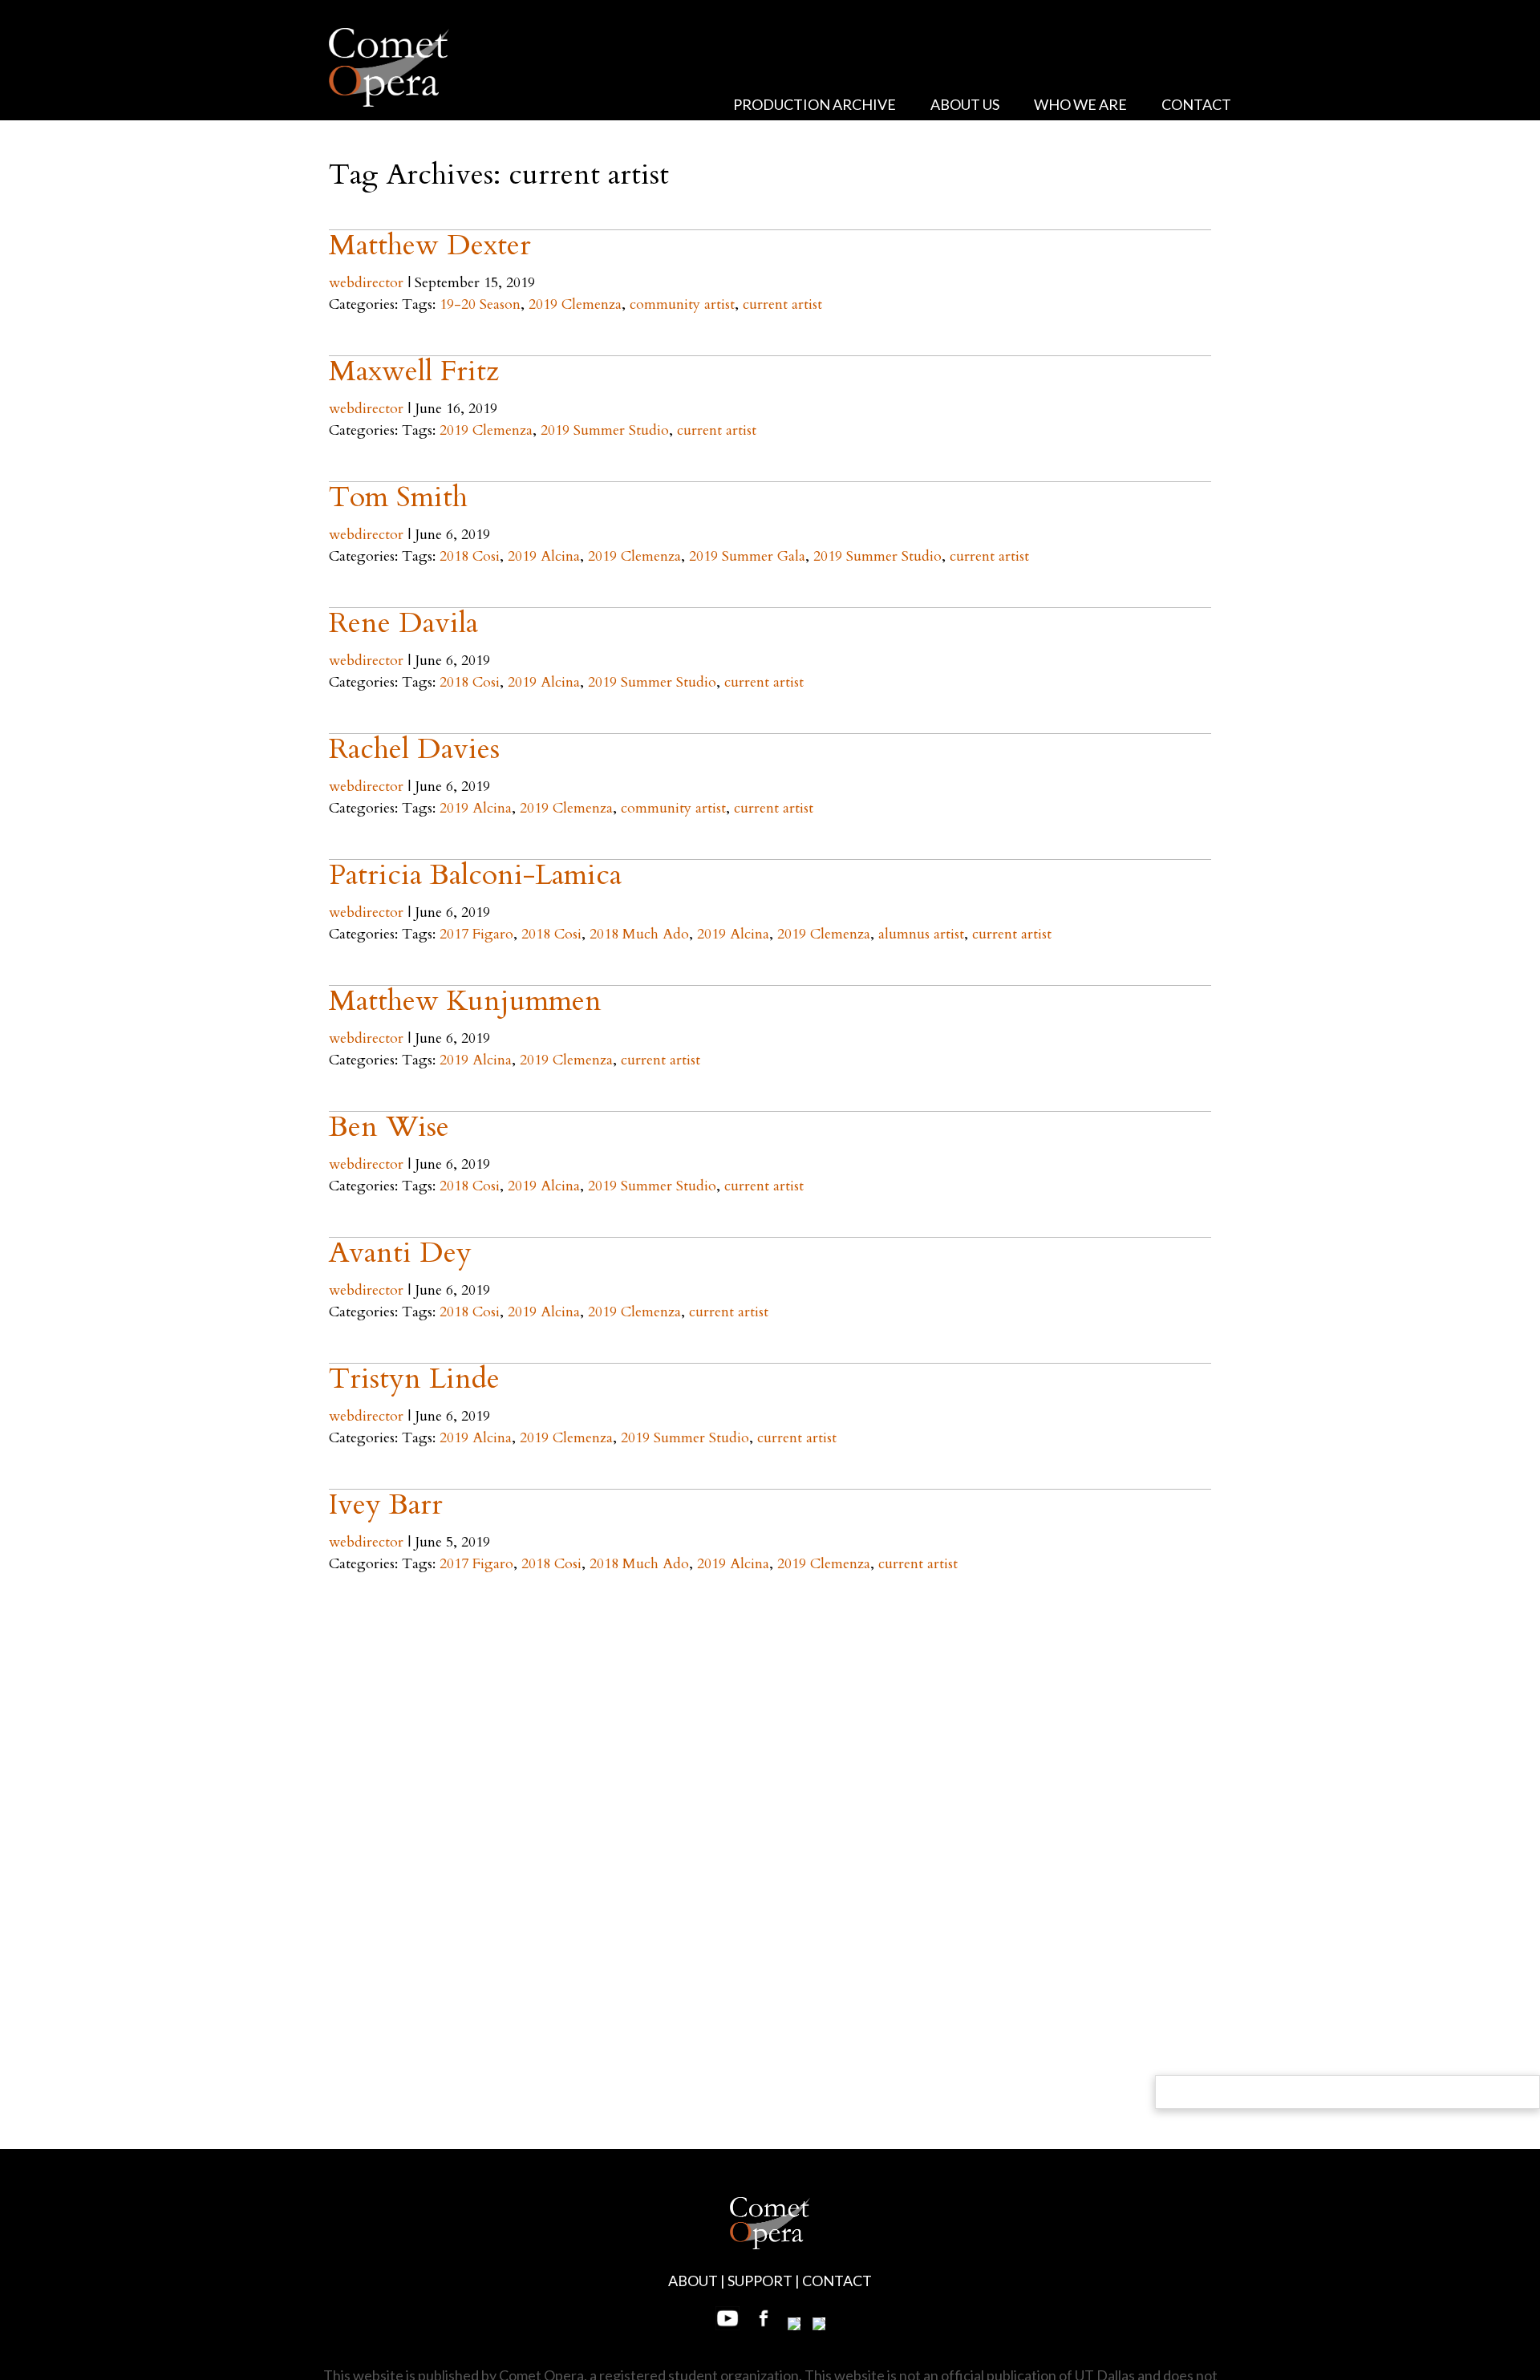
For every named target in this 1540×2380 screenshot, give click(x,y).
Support (760, 2281)
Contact (1196, 103)
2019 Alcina (544, 556)
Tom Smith (398, 497)
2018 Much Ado (639, 934)
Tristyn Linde (414, 1379)
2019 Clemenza (575, 304)
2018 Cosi (470, 556)
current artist (782, 304)
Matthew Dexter (430, 245)
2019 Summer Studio (605, 430)
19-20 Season (480, 304)
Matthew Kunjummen (465, 1001)
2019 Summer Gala (747, 556)
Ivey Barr (386, 1504)
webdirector (366, 283)
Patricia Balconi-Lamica (475, 875)
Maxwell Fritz (414, 371)
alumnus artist (921, 934)
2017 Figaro (476, 934)
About (693, 2281)
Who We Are (1080, 103)
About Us (965, 103)
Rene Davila (403, 623)
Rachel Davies (414, 749)
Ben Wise (389, 1127)
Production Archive (815, 103)
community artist (682, 304)
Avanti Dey (400, 1253)
